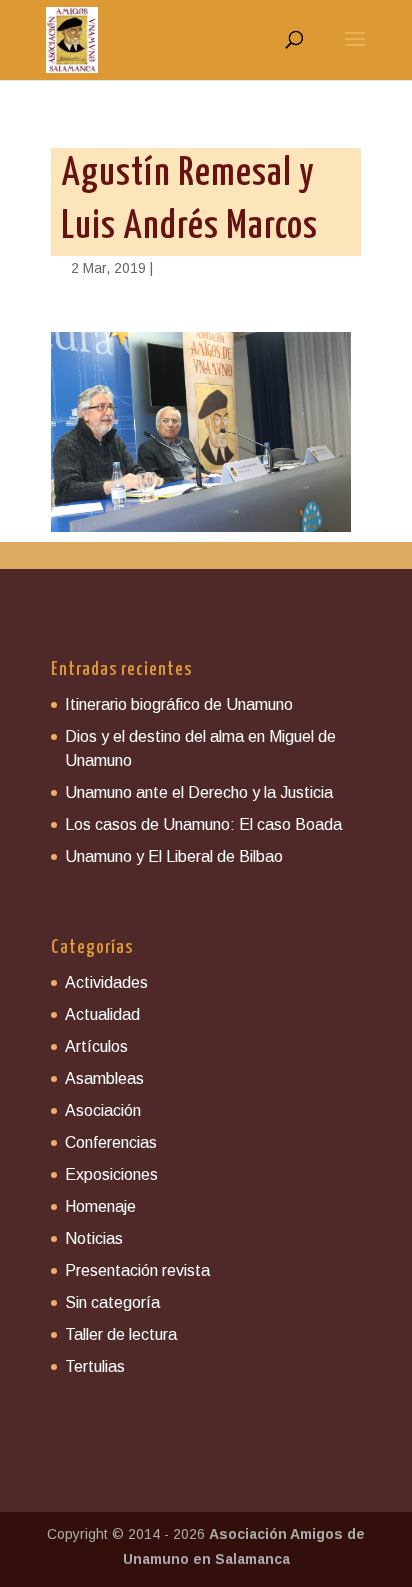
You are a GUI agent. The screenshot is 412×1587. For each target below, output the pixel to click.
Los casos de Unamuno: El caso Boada (203, 824)
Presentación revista (137, 1270)
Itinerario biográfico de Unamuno (179, 704)
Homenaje (100, 1206)
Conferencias (111, 1142)
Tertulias (95, 1366)
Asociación (103, 1110)
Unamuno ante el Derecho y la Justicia (199, 792)
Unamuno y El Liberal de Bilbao (174, 856)
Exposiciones (111, 1174)
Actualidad (102, 1014)
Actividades (106, 982)
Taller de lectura (121, 1334)
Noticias (94, 1238)
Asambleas (104, 1078)
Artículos (96, 1046)
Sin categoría (112, 1302)
